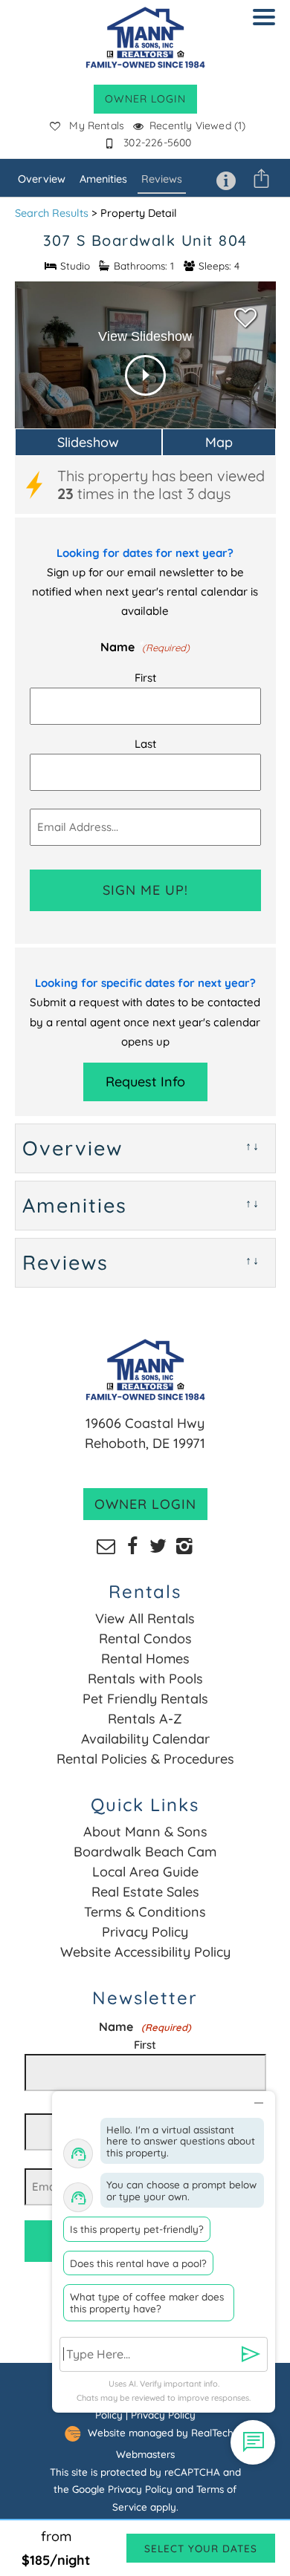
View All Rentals (145, 1618)
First (145, 678)
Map (219, 442)
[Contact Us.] (106, 1545)
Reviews (162, 179)
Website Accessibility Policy (145, 1952)
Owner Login (145, 99)
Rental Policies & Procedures (145, 1759)
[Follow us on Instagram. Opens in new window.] (184, 1545)
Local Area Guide (145, 1872)
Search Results (52, 213)
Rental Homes (145, 1659)
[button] (268, 27)
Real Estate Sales (145, 1892)
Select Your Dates (201, 2548)
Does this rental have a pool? (138, 2263)
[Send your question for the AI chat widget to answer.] (251, 2354)
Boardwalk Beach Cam (145, 1852)
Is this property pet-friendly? (137, 2229)
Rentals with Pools (145, 1679)
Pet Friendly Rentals (145, 1699)
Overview (42, 179)
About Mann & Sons (145, 1832)
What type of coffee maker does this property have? (147, 2302)
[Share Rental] (261, 178)
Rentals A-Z (145, 1719)
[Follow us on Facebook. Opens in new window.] (132, 1545)
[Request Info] (226, 178)
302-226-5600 (157, 143)
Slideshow (88, 442)
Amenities (103, 179)
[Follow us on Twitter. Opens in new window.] (158, 1545)
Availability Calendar (145, 1739)
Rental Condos (145, 1638)
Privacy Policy (145, 1932)
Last (145, 744)
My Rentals (97, 125)
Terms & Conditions (145, 1912)
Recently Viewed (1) (197, 125)
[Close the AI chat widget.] (258, 2100)
